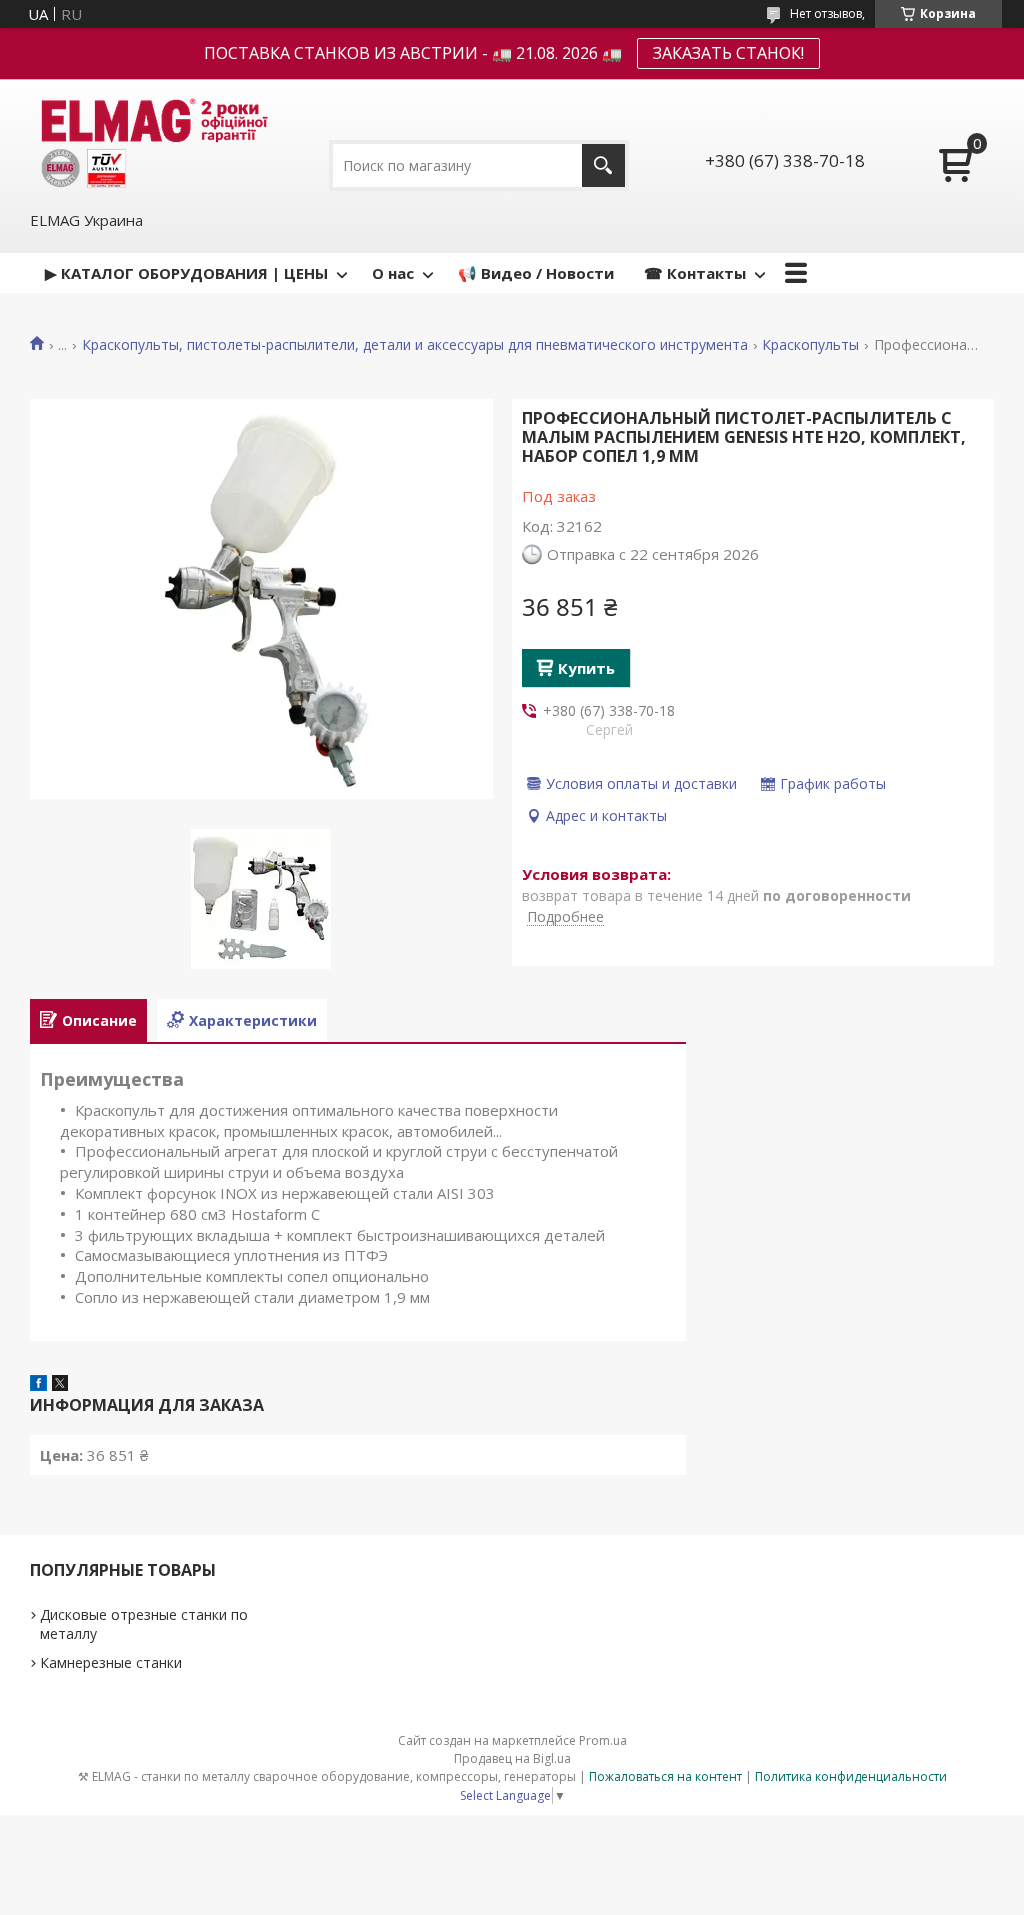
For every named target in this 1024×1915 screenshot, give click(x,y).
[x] (60, 1385)
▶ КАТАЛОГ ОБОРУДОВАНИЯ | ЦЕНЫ (186, 273)
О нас (393, 273)
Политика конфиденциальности (851, 1776)
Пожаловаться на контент (665, 1776)
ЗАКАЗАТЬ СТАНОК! (728, 53)
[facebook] (38, 1385)
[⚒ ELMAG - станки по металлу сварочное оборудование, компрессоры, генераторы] (151, 143)
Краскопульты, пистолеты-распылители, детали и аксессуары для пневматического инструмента (415, 345)
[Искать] (603, 165)
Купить (586, 668)
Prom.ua (603, 1740)
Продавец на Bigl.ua (512, 1758)
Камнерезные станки (111, 1662)
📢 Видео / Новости (536, 273)
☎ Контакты (695, 273)
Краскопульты (810, 345)
